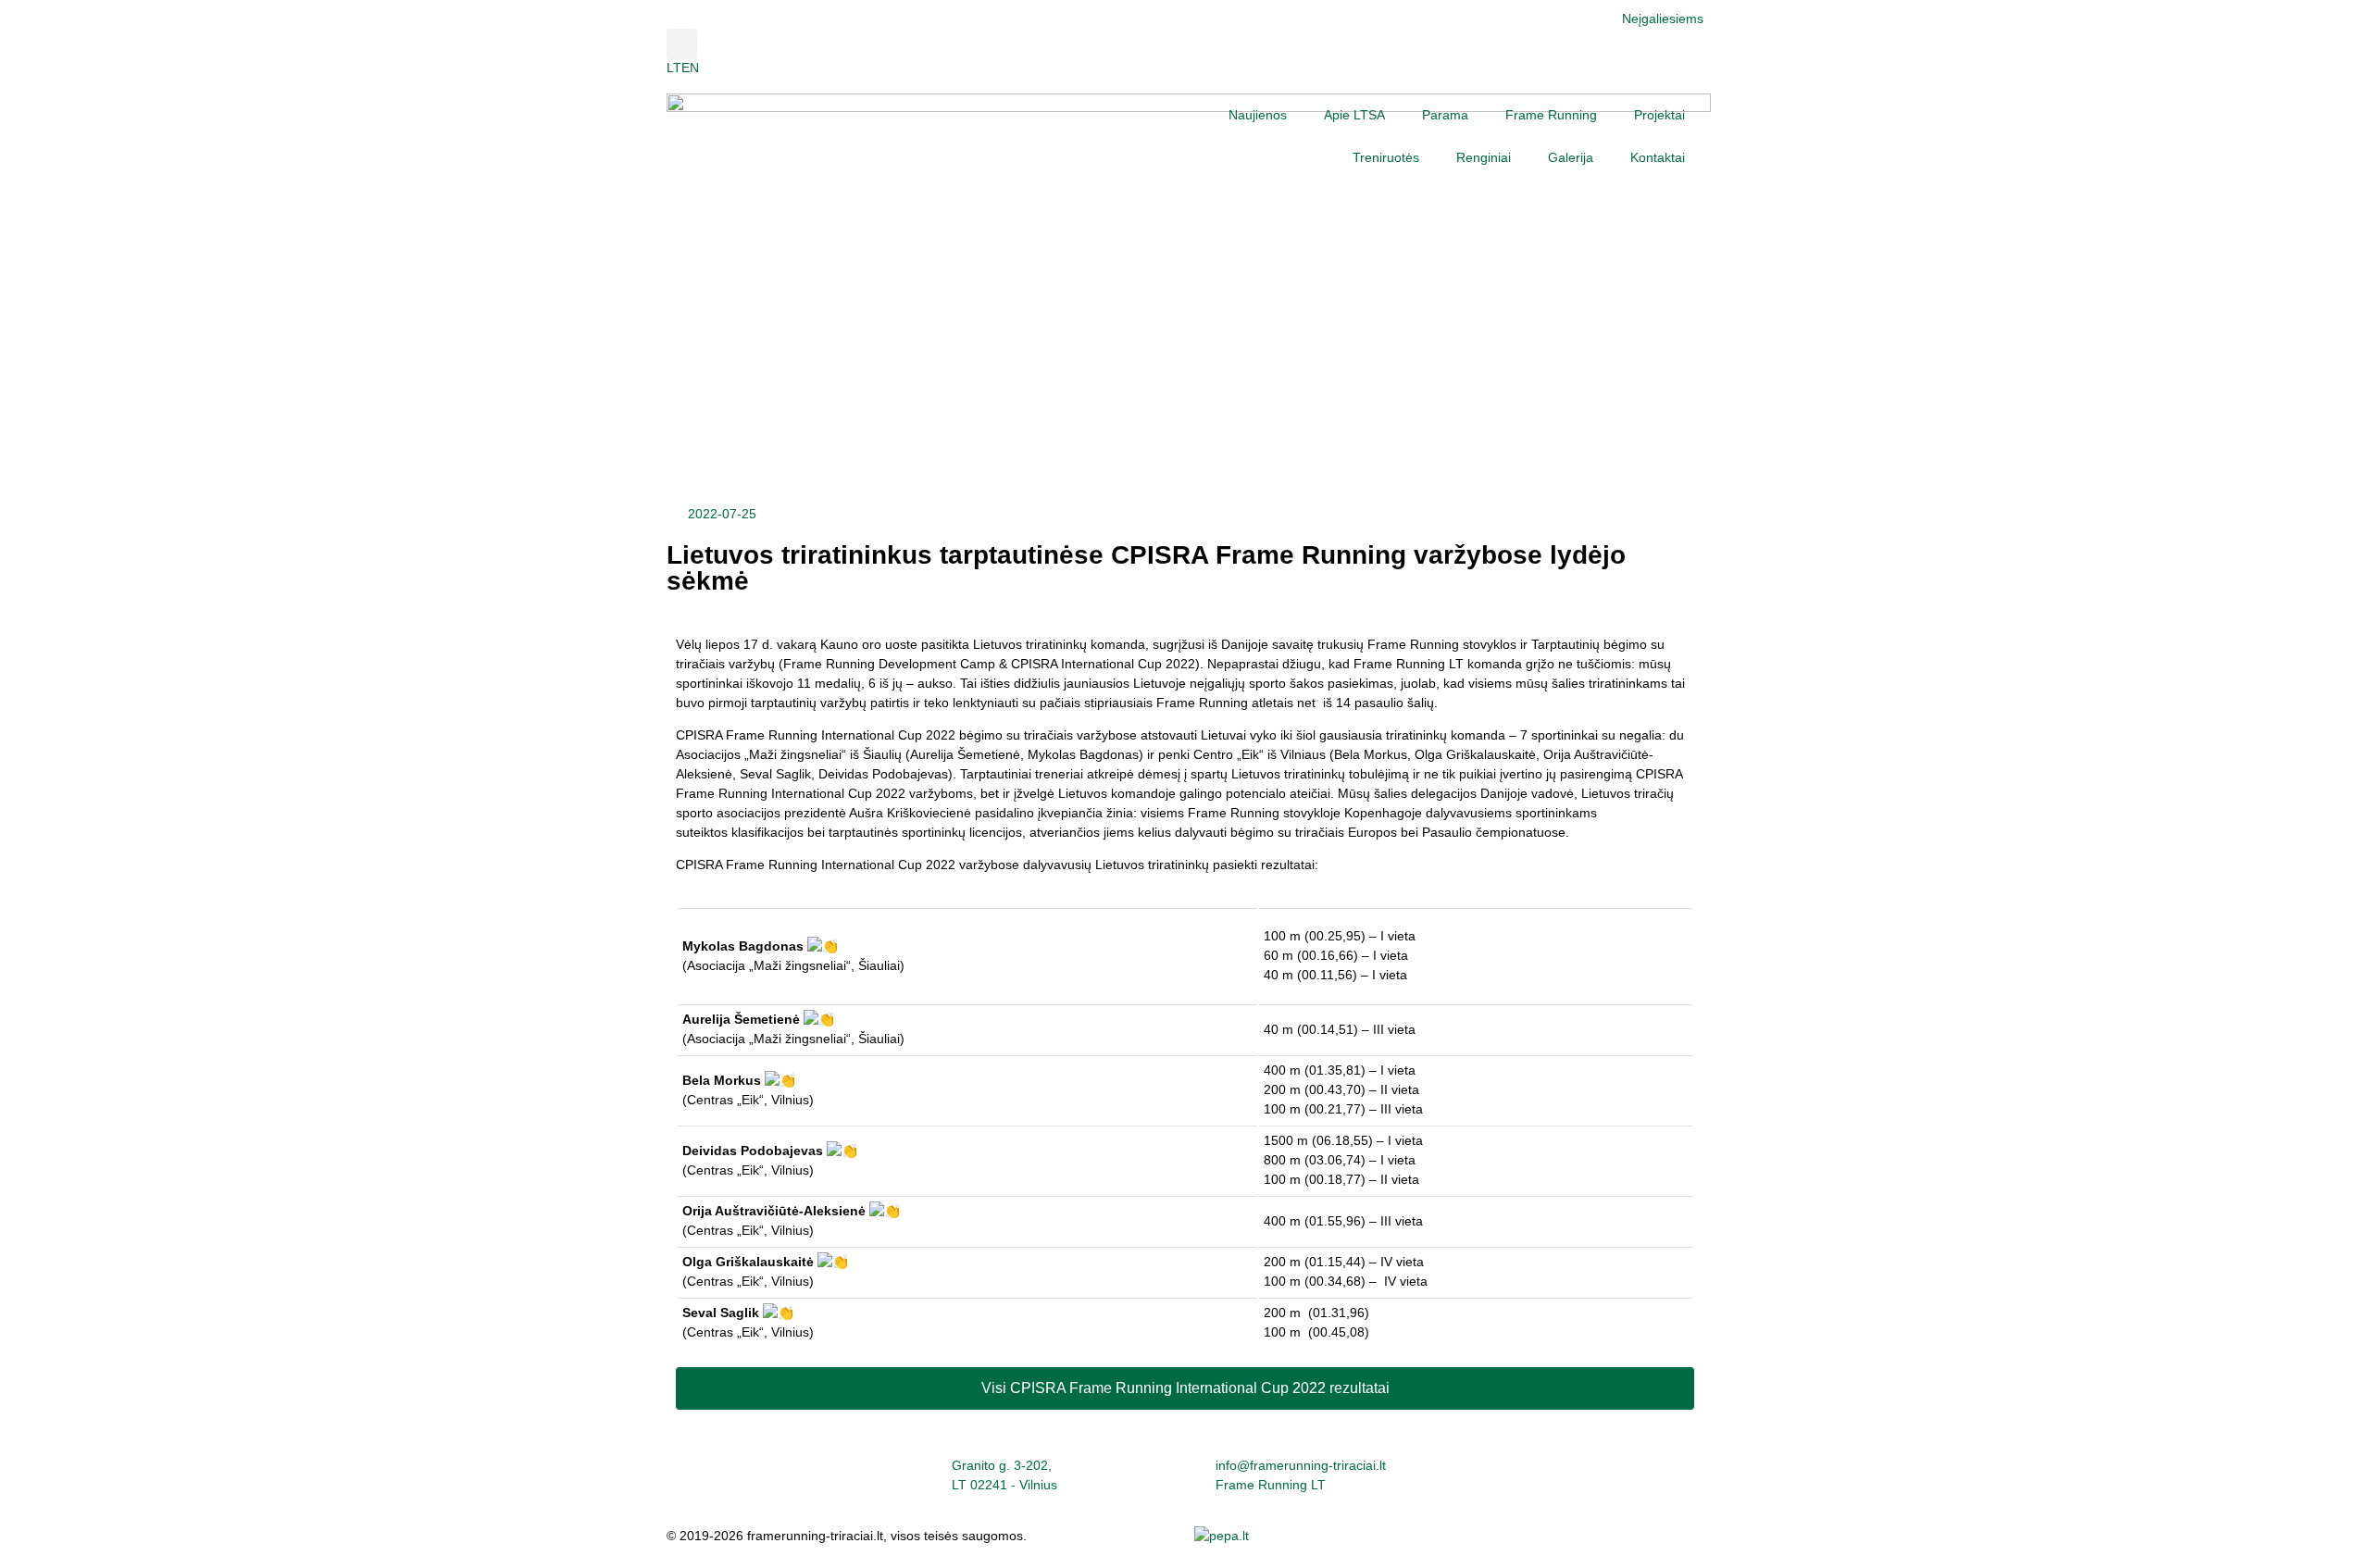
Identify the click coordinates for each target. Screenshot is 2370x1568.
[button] (682, 44)
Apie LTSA (1354, 115)
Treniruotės (1386, 157)
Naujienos (1258, 115)
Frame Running (1551, 115)
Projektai (1659, 115)
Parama (1445, 115)
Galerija (1571, 157)
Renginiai (1484, 157)
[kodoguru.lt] (1222, 1536)
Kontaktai (1658, 157)
